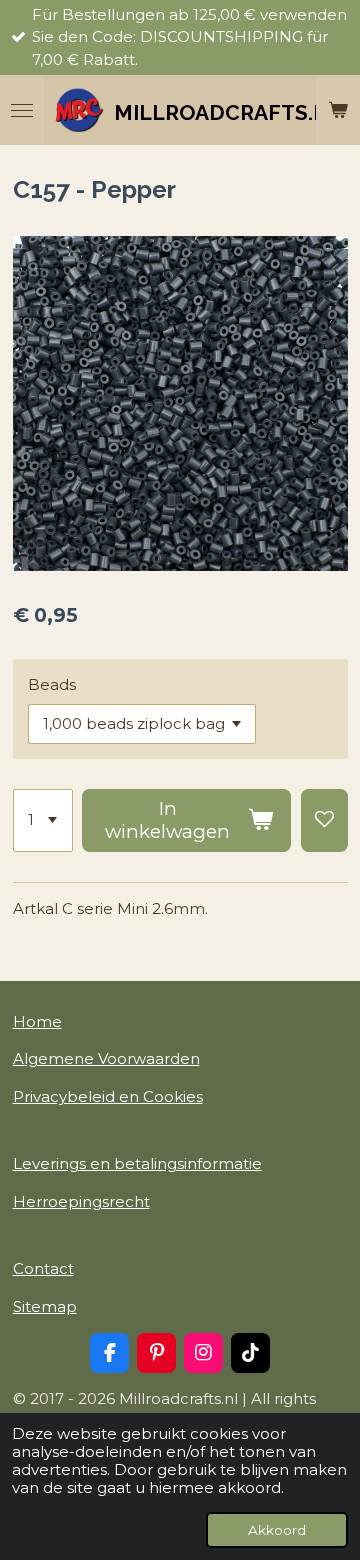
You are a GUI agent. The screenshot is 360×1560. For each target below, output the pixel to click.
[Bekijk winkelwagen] (338, 110)
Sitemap (45, 1306)
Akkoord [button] (277, 1530)
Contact (43, 1268)
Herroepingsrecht (81, 1201)
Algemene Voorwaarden (106, 1058)
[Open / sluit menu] (22, 110)
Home (37, 1021)
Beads (52, 684)
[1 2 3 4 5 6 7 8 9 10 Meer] (43, 821)
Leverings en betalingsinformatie (137, 1163)
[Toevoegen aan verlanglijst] (324, 821)
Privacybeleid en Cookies (108, 1096)
